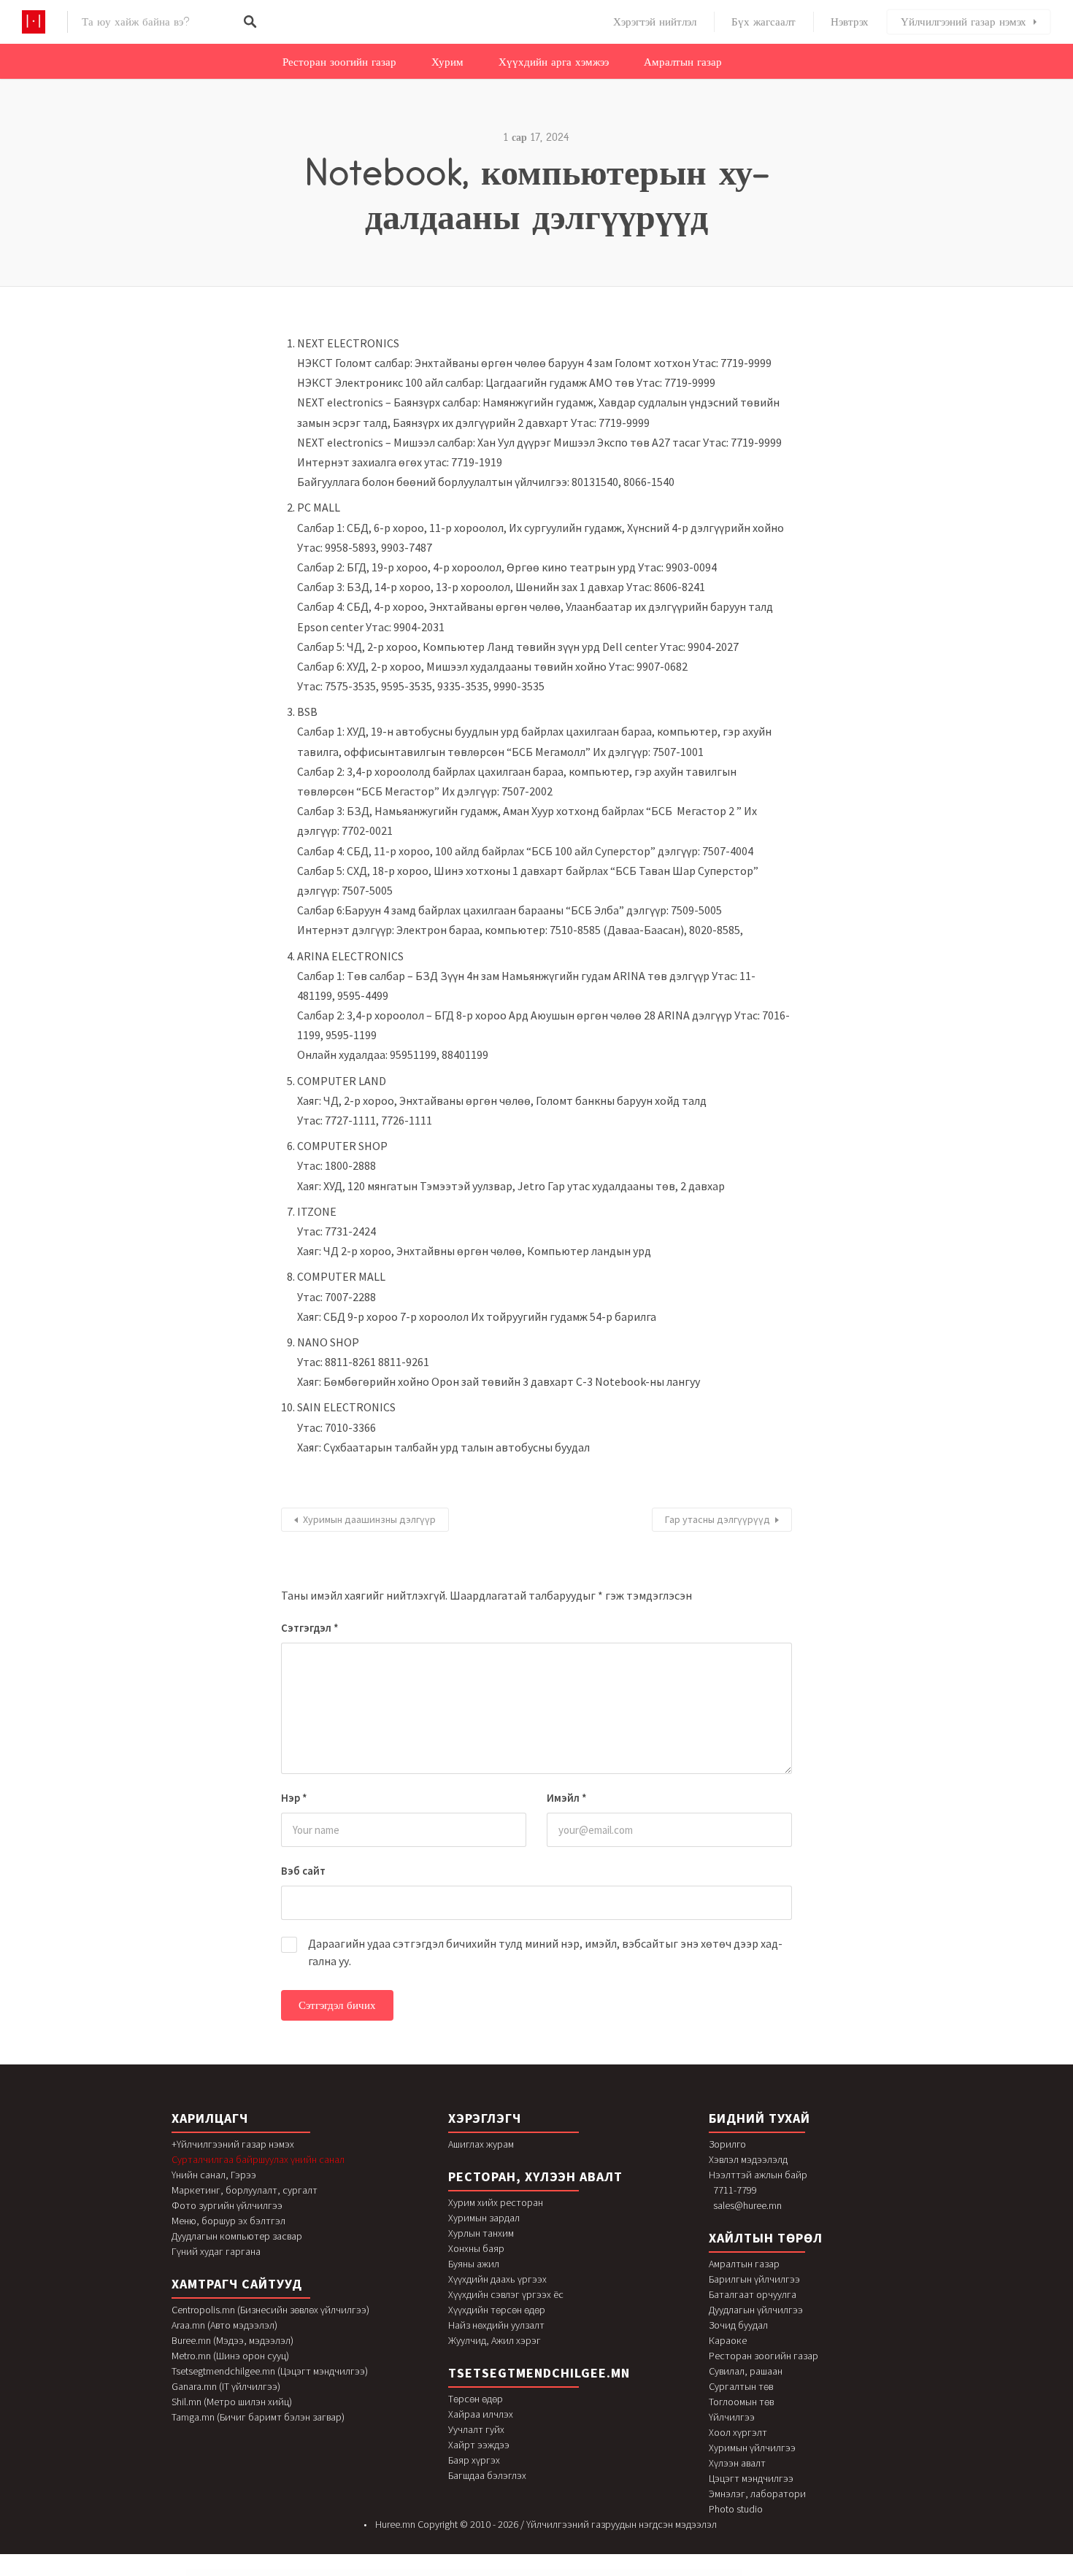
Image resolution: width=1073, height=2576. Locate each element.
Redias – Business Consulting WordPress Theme (383, 2573)
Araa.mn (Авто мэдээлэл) (224, 2325)
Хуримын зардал (484, 2218)
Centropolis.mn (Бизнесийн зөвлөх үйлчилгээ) (270, 2310)
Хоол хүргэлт (738, 2432)
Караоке (728, 2340)
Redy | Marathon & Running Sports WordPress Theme (486, 2573)
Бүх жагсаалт (764, 22)
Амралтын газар (683, 62)
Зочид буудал (738, 2325)
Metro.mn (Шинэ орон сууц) (230, 2356)
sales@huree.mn (747, 2205)
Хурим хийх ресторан (496, 2202)
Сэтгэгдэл (310, 1628)
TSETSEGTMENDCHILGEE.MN (539, 2373)
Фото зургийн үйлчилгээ (227, 2205)
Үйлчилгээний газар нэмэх (964, 22)
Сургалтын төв (741, 2386)
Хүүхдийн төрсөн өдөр (497, 2310)
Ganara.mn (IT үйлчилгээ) (226, 2386)
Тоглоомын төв (741, 2402)
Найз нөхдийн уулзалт (496, 2325)
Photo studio (736, 2509)
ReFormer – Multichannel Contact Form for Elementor (657, 2573)
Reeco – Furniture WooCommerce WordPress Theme (520, 2573)
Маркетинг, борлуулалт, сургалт (245, 2190)
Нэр (294, 1798)
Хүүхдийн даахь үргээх (497, 2279)
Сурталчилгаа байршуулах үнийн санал (258, 2159)
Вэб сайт (303, 1871)
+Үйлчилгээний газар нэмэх (233, 2144)
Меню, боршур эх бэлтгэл (228, 2221)
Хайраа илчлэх (481, 2414)
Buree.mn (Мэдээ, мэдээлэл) (232, 2340)
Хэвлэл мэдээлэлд (748, 2159)
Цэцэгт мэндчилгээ (751, 2478)
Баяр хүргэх (474, 2460)
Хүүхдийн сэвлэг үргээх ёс (506, 2294)
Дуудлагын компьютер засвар (237, 2236)
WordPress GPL (362, 2573)
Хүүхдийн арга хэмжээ (554, 62)
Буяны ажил (474, 2264)
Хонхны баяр (476, 2248)
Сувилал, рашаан (746, 2371)
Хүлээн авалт (737, 2463)
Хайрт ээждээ (479, 2445)
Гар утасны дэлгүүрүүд (718, 1519)
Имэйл (567, 1798)
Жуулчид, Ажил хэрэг (495, 2340)
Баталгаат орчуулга (753, 2294)
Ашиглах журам (481, 2144)
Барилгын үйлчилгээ (754, 2279)
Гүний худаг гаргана (216, 2251)
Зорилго (727, 2144)
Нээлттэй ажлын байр (758, 2175)
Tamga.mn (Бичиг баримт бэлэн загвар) (258, 2417)
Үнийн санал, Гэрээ (214, 2175)
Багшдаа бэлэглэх (487, 2475)
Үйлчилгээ (732, 2417)
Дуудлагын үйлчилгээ (756, 2310)
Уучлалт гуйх (476, 2429)
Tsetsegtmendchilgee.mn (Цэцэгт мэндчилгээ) (270, 2371)
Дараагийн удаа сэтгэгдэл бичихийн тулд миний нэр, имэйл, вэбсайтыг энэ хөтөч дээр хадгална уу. (545, 1952)
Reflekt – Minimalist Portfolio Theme (625, 2573)
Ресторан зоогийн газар (339, 62)
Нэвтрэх (850, 22)
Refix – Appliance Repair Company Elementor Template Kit (594, 2573)
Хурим (447, 62)
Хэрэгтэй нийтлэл (655, 22)
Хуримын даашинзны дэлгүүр (369, 1519)
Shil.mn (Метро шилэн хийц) (232, 2402)
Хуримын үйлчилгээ (752, 2448)
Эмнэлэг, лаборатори (757, 2494)
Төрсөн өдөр (476, 2399)
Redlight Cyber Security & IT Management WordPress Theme (418, 2573)
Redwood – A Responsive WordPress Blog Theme (453, 2573)
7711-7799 (735, 2190)
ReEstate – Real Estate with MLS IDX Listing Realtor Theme (557, 2573)
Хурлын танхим (481, 2233)
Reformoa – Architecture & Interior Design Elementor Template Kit (697, 2573)
